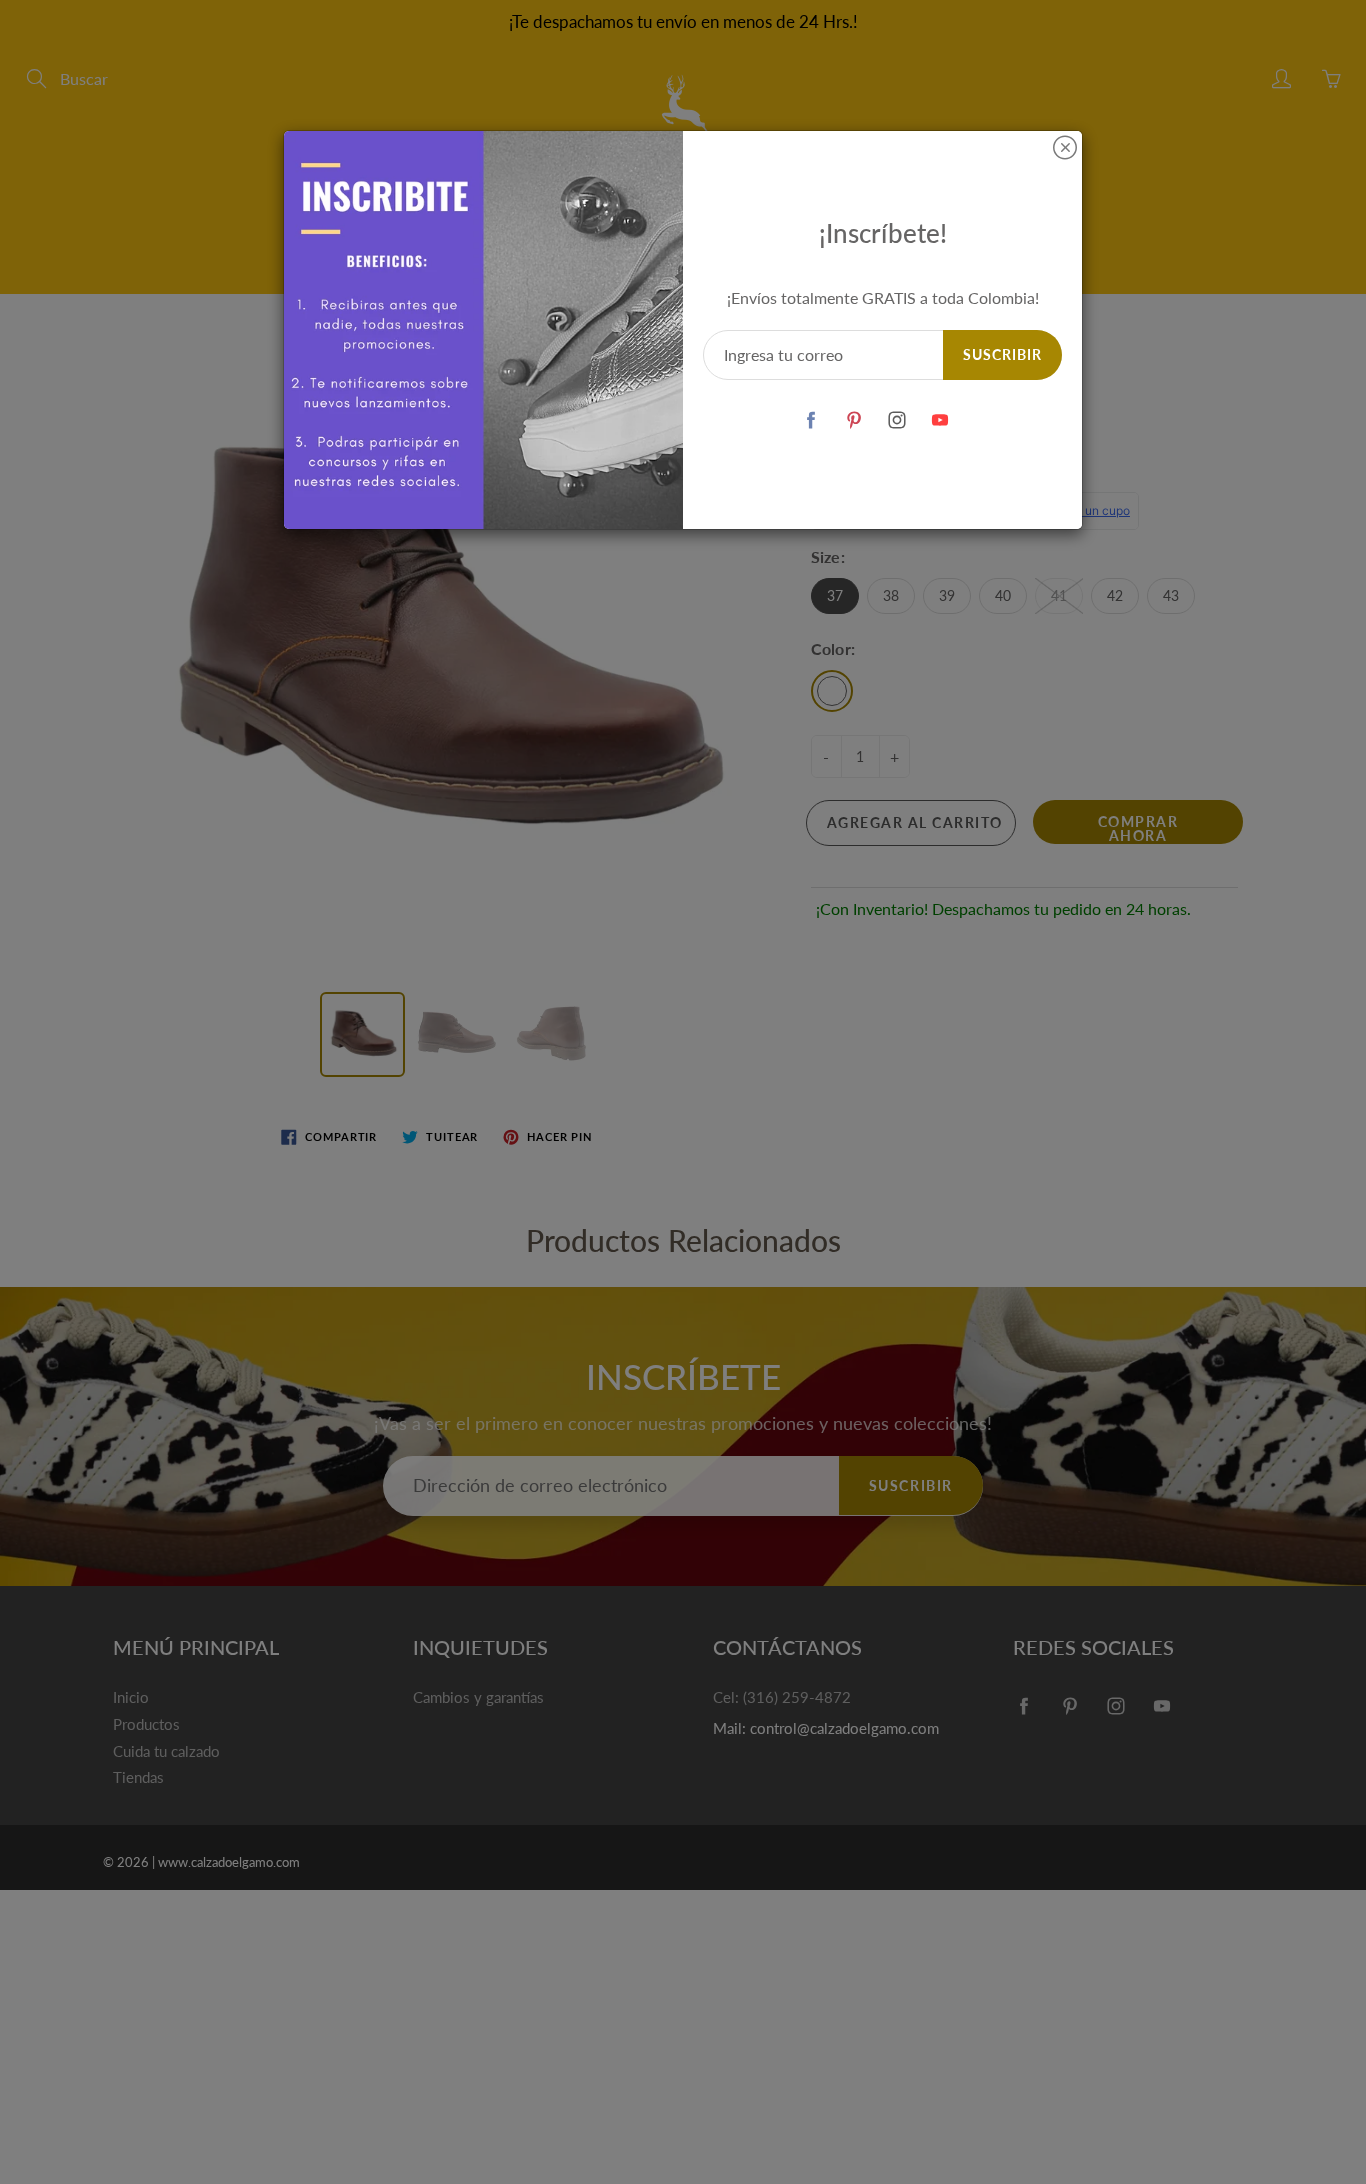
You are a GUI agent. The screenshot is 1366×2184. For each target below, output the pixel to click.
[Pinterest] (854, 419)
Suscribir (1002, 354)
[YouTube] (940, 419)
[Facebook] (811, 419)
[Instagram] (897, 419)
